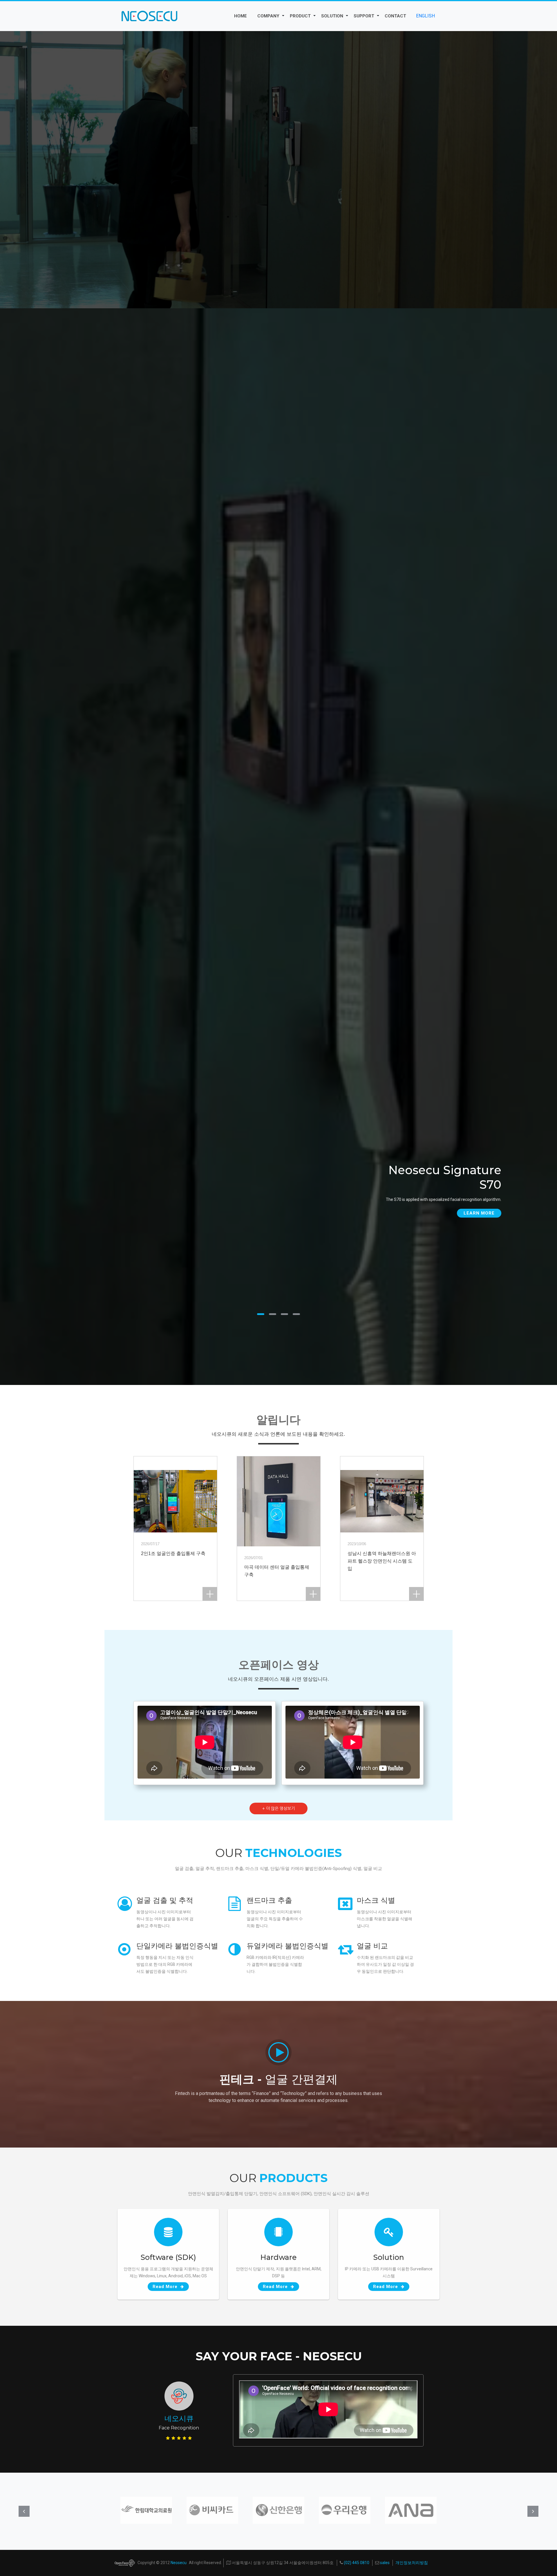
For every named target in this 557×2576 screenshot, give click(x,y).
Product (300, 16)
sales (384, 2563)
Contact (395, 16)
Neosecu (179, 2563)
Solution (332, 16)
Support (364, 16)
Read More (166, 2287)
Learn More (479, 1213)
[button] (283, 16)
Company (268, 16)
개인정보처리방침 (412, 2563)
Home (240, 16)
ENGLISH (425, 16)
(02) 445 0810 (356, 2563)
